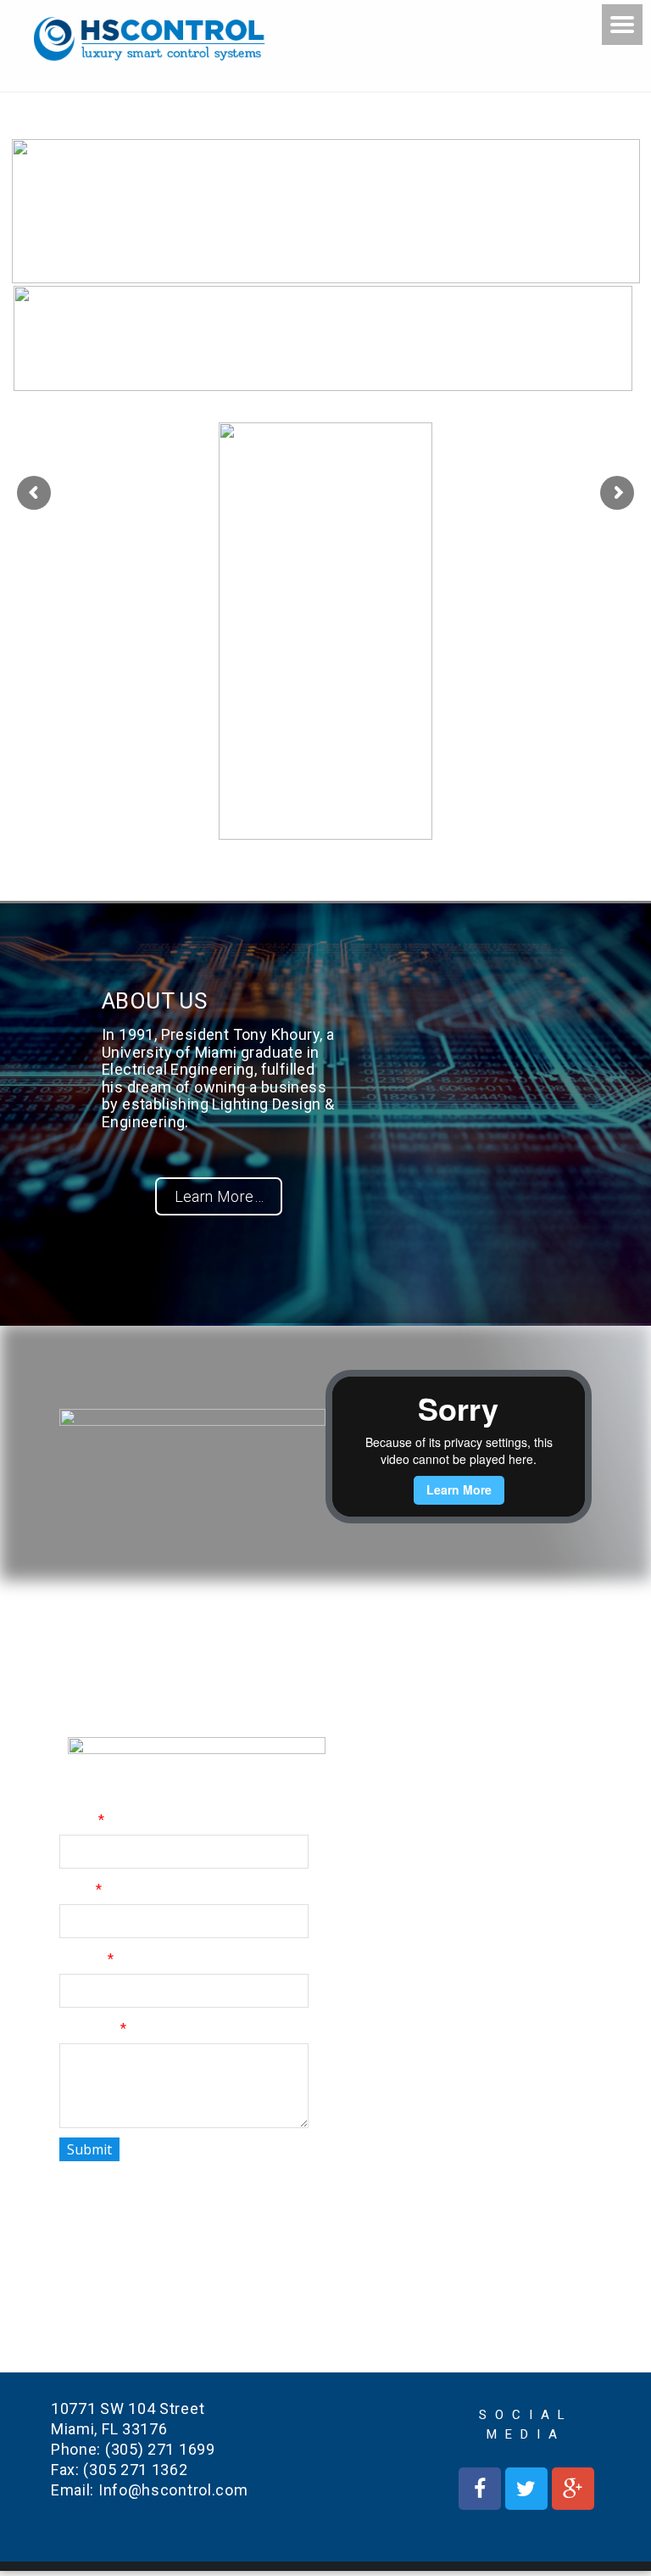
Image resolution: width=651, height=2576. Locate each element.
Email (75, 1889)
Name (77, 1820)
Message (88, 2028)
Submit (89, 2149)
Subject (81, 1959)
